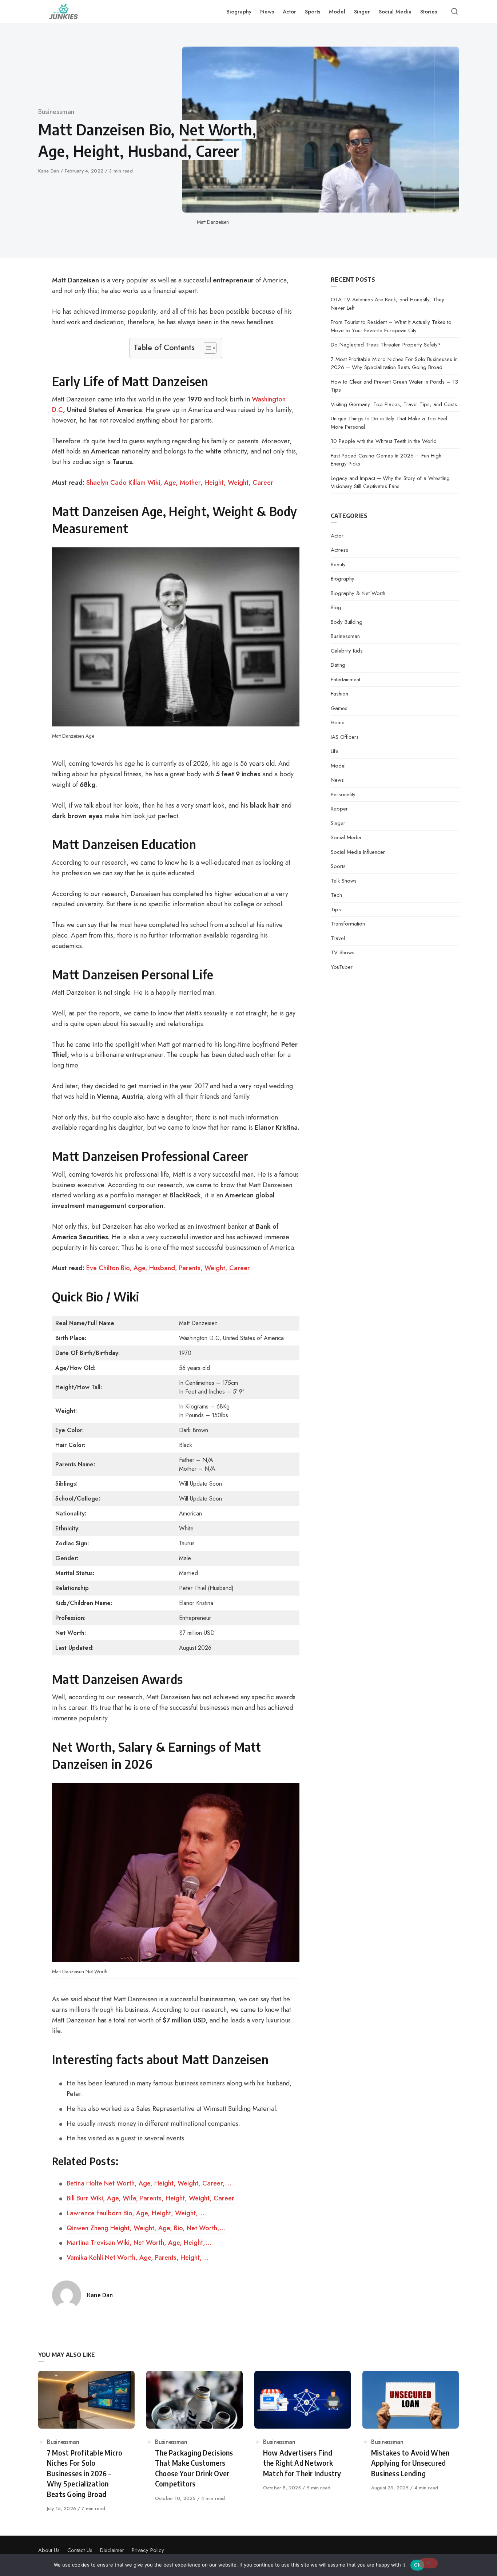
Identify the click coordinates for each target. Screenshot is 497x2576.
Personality (343, 794)
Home (338, 722)
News (337, 780)
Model (338, 766)
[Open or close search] (454, 12)
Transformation (348, 924)
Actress (339, 550)
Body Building (347, 622)
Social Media (346, 837)
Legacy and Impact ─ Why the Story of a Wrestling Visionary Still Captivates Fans (390, 482)
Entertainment (345, 679)
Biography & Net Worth (358, 593)
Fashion (339, 694)
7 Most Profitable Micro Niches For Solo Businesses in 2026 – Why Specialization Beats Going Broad (394, 363)
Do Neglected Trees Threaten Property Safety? (386, 345)
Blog (336, 607)
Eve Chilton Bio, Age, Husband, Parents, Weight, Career (168, 1268)
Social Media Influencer (358, 852)
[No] (428, 2563)
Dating (338, 665)
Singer (338, 823)
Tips (336, 909)
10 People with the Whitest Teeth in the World (384, 441)
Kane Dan (49, 171)
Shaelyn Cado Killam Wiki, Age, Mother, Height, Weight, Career (180, 483)
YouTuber (342, 967)
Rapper (339, 809)
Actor (337, 536)
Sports (338, 866)
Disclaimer (112, 2550)
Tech (336, 895)
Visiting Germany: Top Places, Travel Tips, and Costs (394, 404)
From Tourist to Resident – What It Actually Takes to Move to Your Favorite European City (391, 326)
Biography (343, 579)
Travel (338, 938)
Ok (417, 2565)
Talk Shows (344, 881)
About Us (49, 2550)
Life (335, 751)
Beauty (338, 564)
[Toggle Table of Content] (206, 348)
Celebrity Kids (347, 651)
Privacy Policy (148, 2550)
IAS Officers (345, 737)
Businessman (56, 112)
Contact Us (80, 2550)
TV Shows (343, 952)
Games (339, 708)
